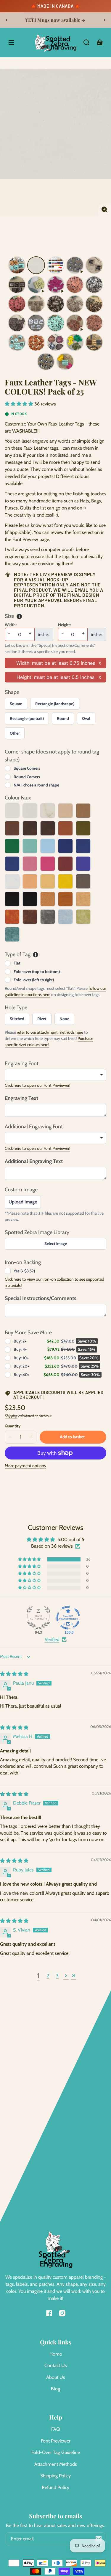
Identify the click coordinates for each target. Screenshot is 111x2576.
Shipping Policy (55, 2482)
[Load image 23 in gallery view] (65, 368)
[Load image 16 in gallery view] (94, 330)
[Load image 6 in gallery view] (75, 291)
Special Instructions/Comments (41, 1305)
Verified (52, 1646)
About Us (56, 2384)
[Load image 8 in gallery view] (17, 311)
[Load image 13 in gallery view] (17, 330)
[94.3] (38, 1625)
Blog (55, 2396)
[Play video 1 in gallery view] (75, 272)
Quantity (13, 1433)
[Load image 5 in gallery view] (17, 291)
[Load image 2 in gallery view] (36, 272)
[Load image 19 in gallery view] (56, 349)
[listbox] (55, 1082)
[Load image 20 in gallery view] (75, 349)
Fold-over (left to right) (34, 987)
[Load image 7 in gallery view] (94, 291)
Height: (64, 631)
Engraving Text (21, 1105)
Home (56, 2361)
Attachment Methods (56, 2471)
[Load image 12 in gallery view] (94, 311)
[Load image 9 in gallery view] (36, 311)
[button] (86, 49)
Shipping (11, 1423)
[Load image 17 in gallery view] (17, 349)
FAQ (55, 2436)
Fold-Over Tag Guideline (56, 2459)
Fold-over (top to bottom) (37, 978)
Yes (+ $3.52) (24, 1278)
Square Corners (27, 775)
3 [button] (57, 1982)
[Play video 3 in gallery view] (56, 291)
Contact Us (56, 2372)
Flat (17, 970)
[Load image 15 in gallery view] (56, 330)
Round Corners (27, 784)
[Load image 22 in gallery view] (46, 368)
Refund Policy (55, 2494)
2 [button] (48, 1982)
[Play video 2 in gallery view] (36, 291)
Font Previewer (56, 2448)
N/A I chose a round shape (36, 792)
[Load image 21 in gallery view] (94, 349)
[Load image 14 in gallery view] (36, 330)
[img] (14, 1681)
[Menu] (11, 49)
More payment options (25, 1472)
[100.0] (68, 1625)
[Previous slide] (7, 24)
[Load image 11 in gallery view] (75, 311)
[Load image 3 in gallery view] (56, 272)
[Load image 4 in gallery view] (94, 272)
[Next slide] (104, 24)
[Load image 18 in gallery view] (36, 349)
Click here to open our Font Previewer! (37, 1092)
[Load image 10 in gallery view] (56, 311)
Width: (11, 631)
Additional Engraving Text (34, 1168)
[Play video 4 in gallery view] (75, 330)
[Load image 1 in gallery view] (17, 272)
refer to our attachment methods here (50, 1039)
